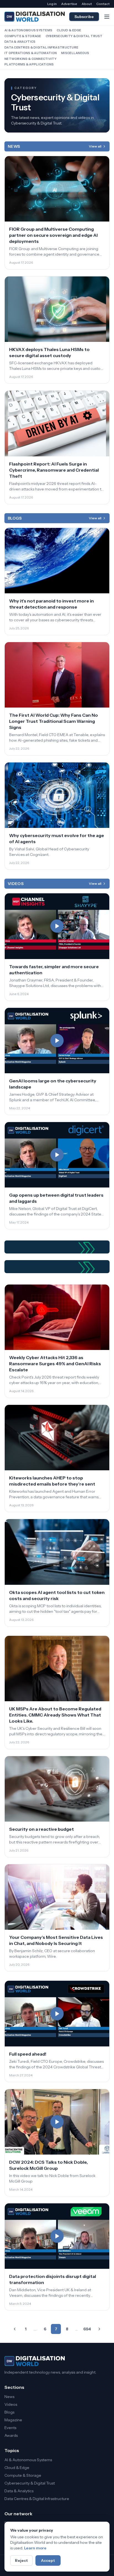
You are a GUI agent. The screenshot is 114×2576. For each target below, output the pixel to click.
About (87, 4)
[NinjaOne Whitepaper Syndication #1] (57, 1247)
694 (87, 2329)
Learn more (35, 2548)
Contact (103, 4)
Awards (11, 2435)
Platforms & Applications (29, 64)
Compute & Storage (23, 36)
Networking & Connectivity (30, 59)
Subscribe (84, 17)
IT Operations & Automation (31, 53)
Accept (48, 2560)
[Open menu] (107, 17)
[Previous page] (15, 2329)
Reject (21, 2560)
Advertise (69, 4)
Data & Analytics (20, 42)
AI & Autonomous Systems (28, 30)
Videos (11, 2404)
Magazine (13, 2420)
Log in (52, 4)
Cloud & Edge (69, 30)
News (9, 2397)
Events (10, 2428)
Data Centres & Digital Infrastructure (41, 47)
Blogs (9, 2412)
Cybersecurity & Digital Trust (74, 36)
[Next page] (99, 2329)
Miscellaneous (75, 53)
